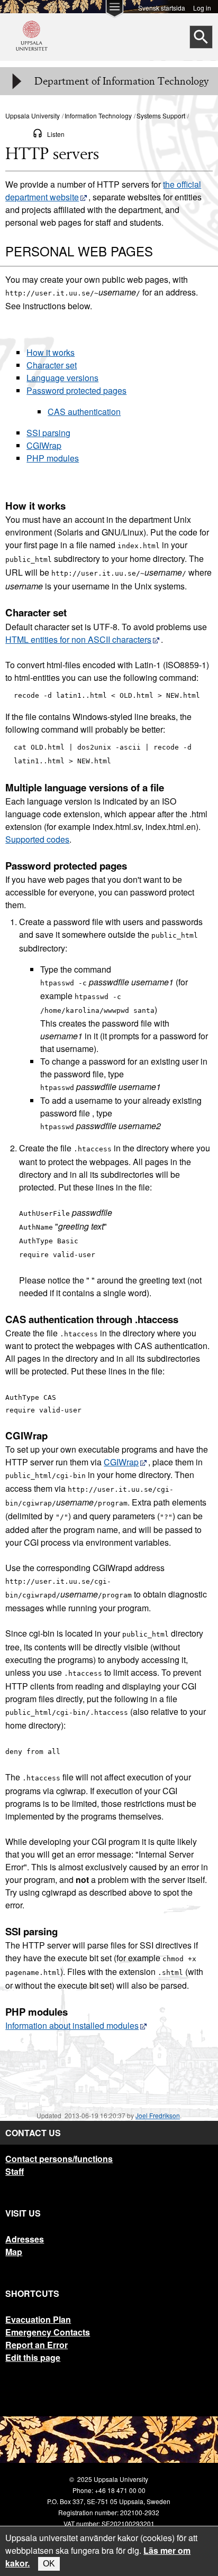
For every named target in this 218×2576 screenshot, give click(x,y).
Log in (202, 7)
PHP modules (53, 458)
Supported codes (37, 839)
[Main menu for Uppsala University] (114, 12)
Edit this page (33, 2357)
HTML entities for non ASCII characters (78, 639)
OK (49, 2564)
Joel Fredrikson (158, 2115)
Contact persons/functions (59, 2159)
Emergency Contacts (48, 2332)
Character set (52, 365)
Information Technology (98, 116)
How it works (51, 352)
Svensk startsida (162, 7)
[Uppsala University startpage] (32, 55)
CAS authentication (84, 412)
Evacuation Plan (38, 2319)
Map (14, 2252)
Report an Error (37, 2345)
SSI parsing (48, 433)
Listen (56, 134)
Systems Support (161, 116)
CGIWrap (44, 445)
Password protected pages (76, 390)
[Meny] (16, 81)
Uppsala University (33, 116)
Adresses (25, 2239)
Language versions (62, 378)
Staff (15, 2171)
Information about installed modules (72, 2025)
